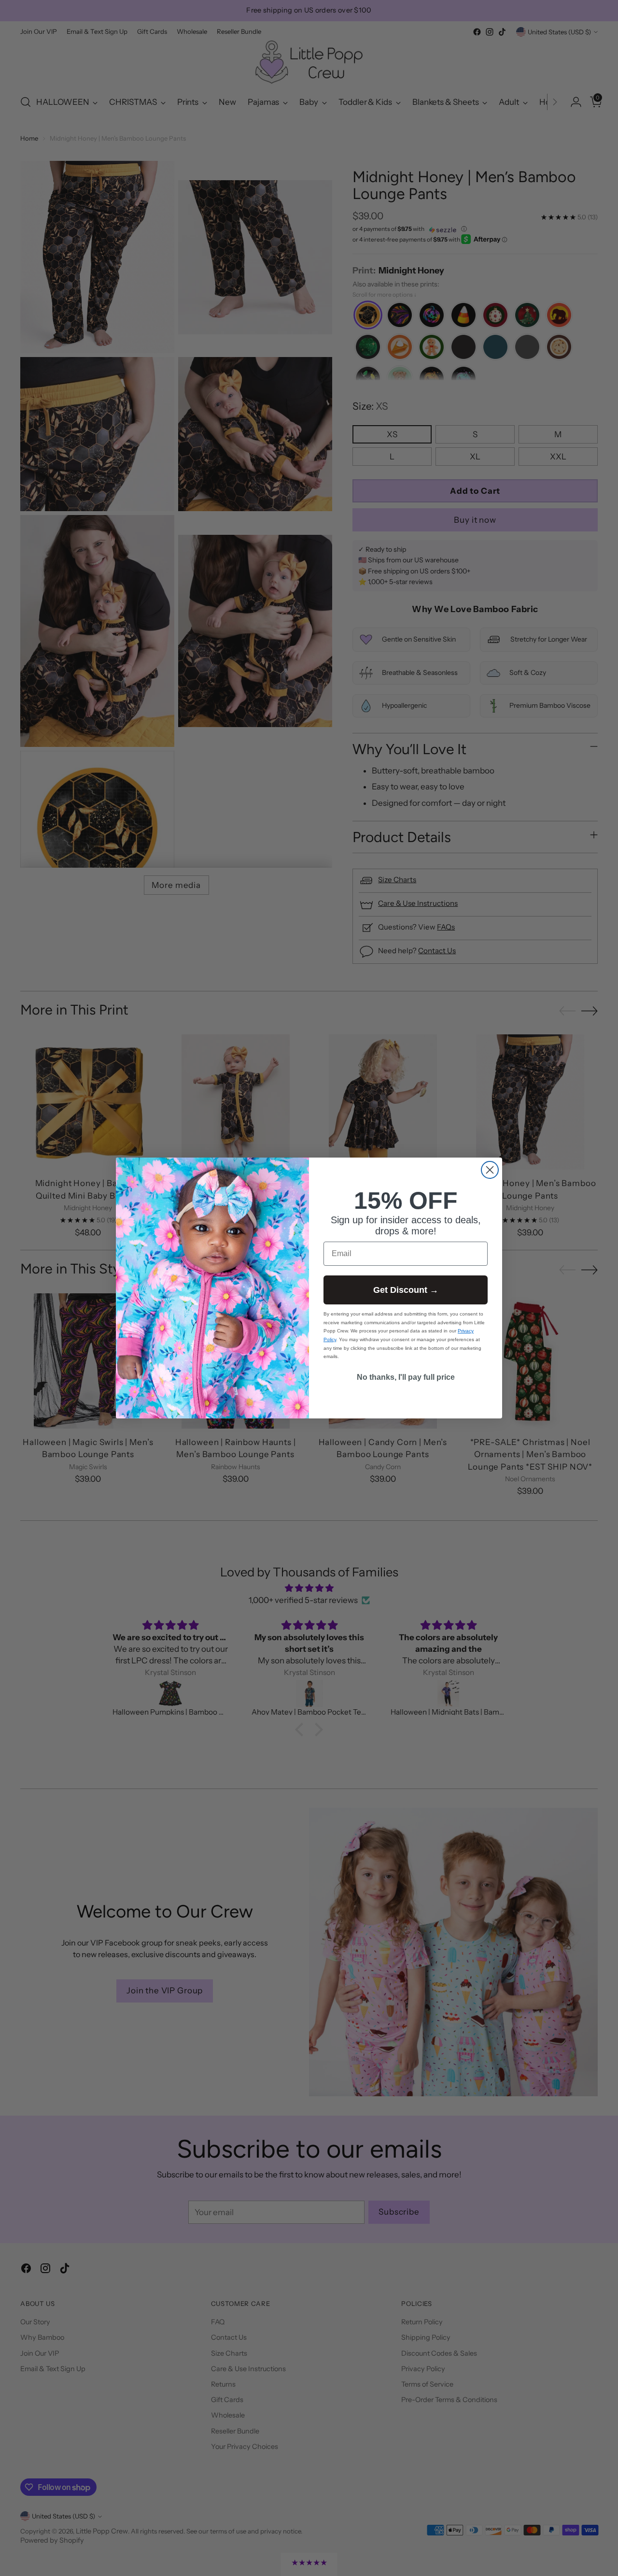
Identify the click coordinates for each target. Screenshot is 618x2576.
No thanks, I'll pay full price (406, 1377)
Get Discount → (406, 1290)
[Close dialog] (490, 1170)
